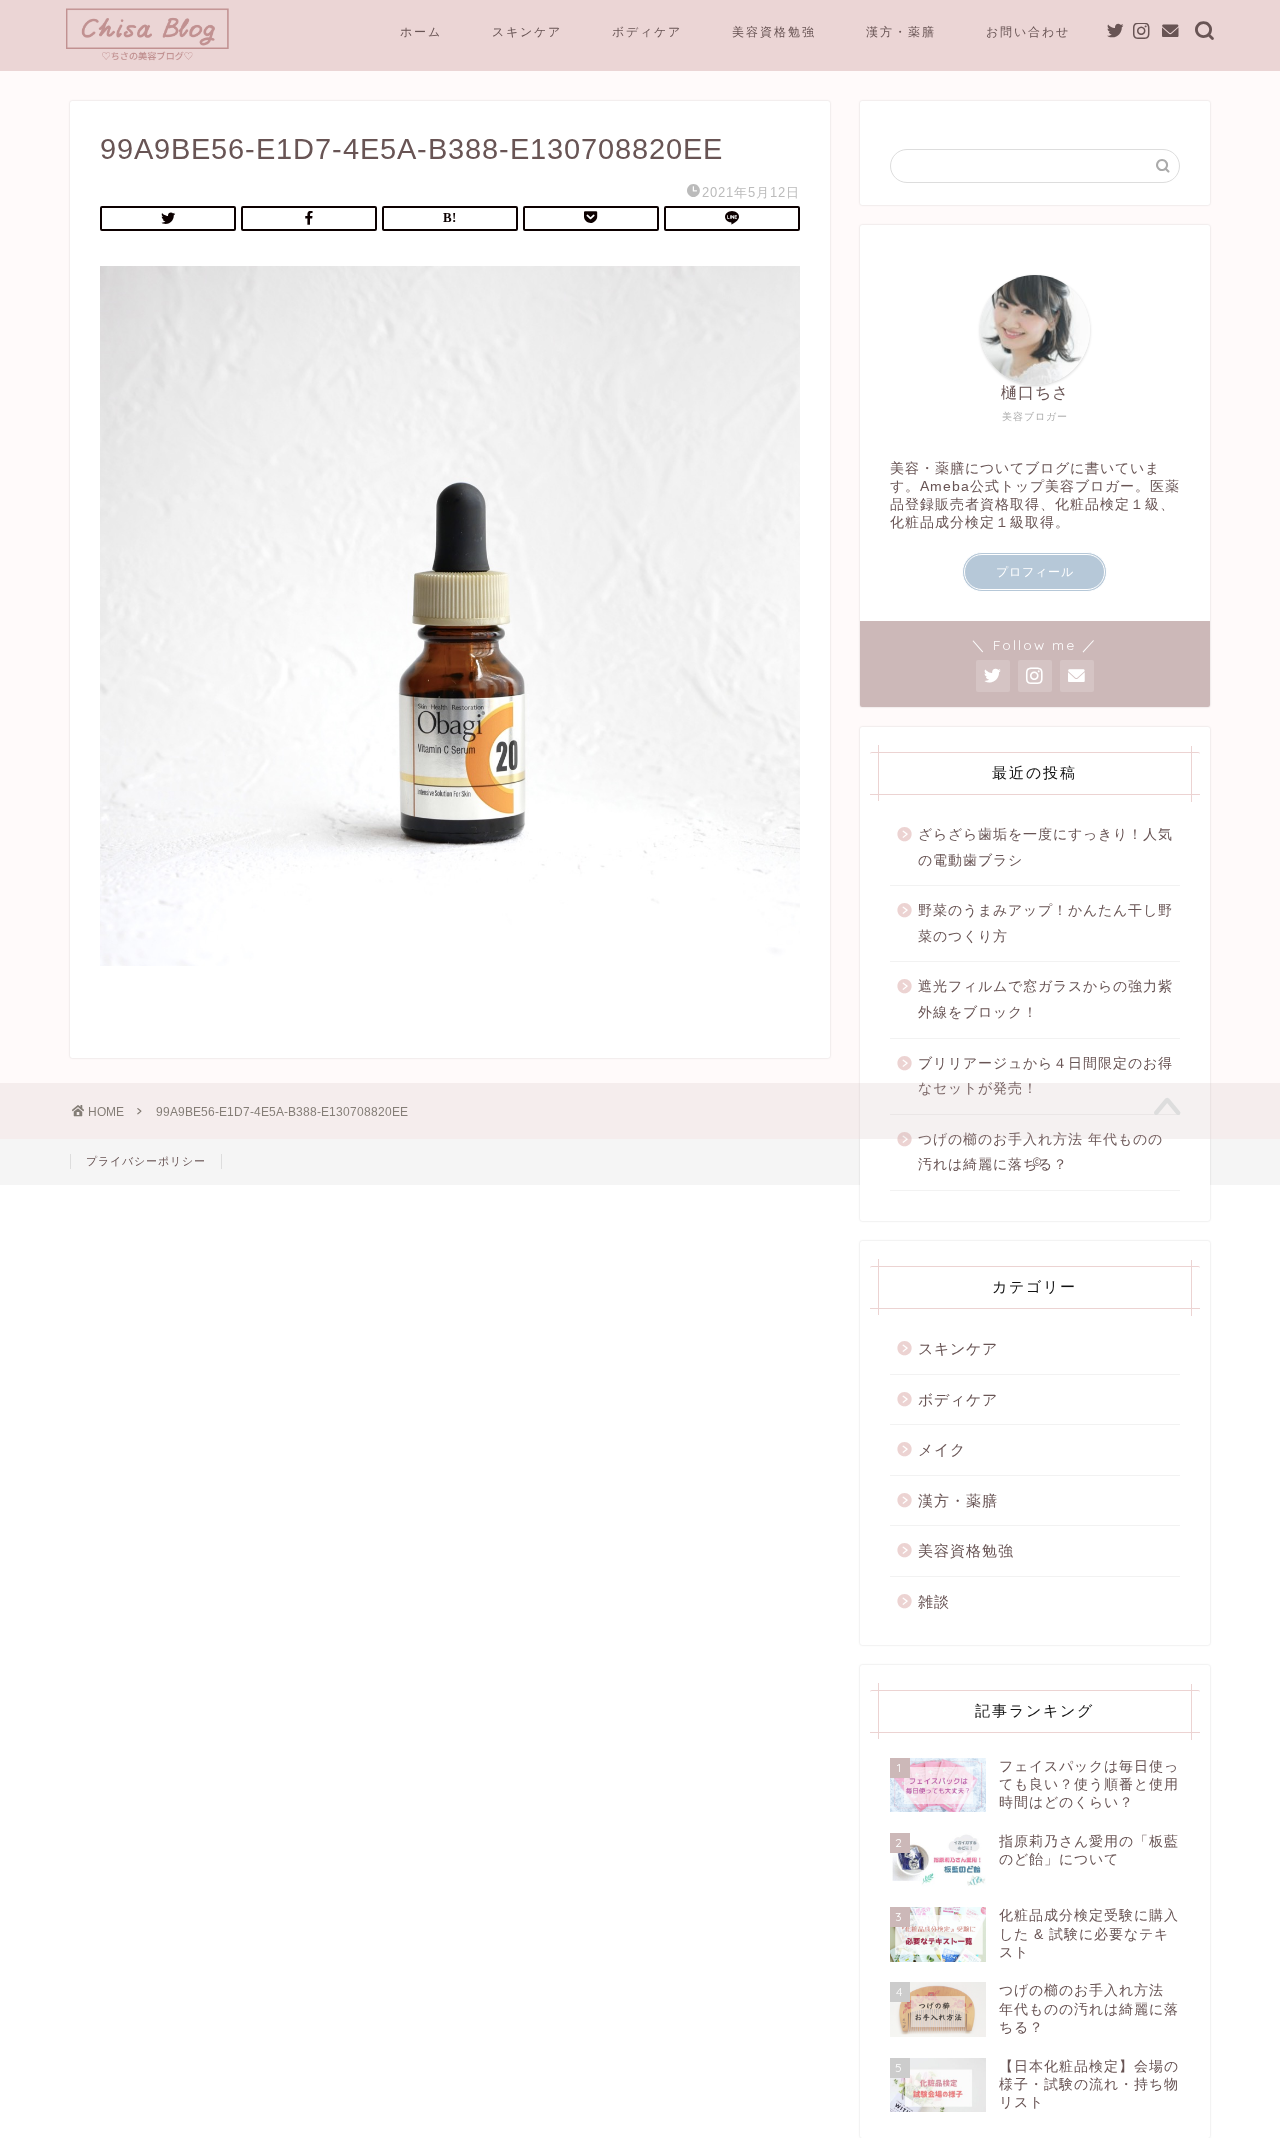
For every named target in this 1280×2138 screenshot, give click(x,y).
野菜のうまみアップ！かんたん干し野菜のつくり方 (1045, 923)
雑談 (934, 1601)
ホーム (421, 31)
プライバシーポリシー (146, 1161)
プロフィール (1035, 572)
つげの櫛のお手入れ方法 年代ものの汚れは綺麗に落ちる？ (1040, 1152)
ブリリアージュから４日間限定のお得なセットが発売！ (1045, 1076)
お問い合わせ (1028, 31)
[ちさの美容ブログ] (147, 59)
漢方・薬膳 (901, 31)
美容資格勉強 (774, 31)
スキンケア (527, 31)
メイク (942, 1449)
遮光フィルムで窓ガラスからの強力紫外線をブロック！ (1045, 999)
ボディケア (647, 31)
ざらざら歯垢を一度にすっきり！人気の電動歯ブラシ (1045, 847)
